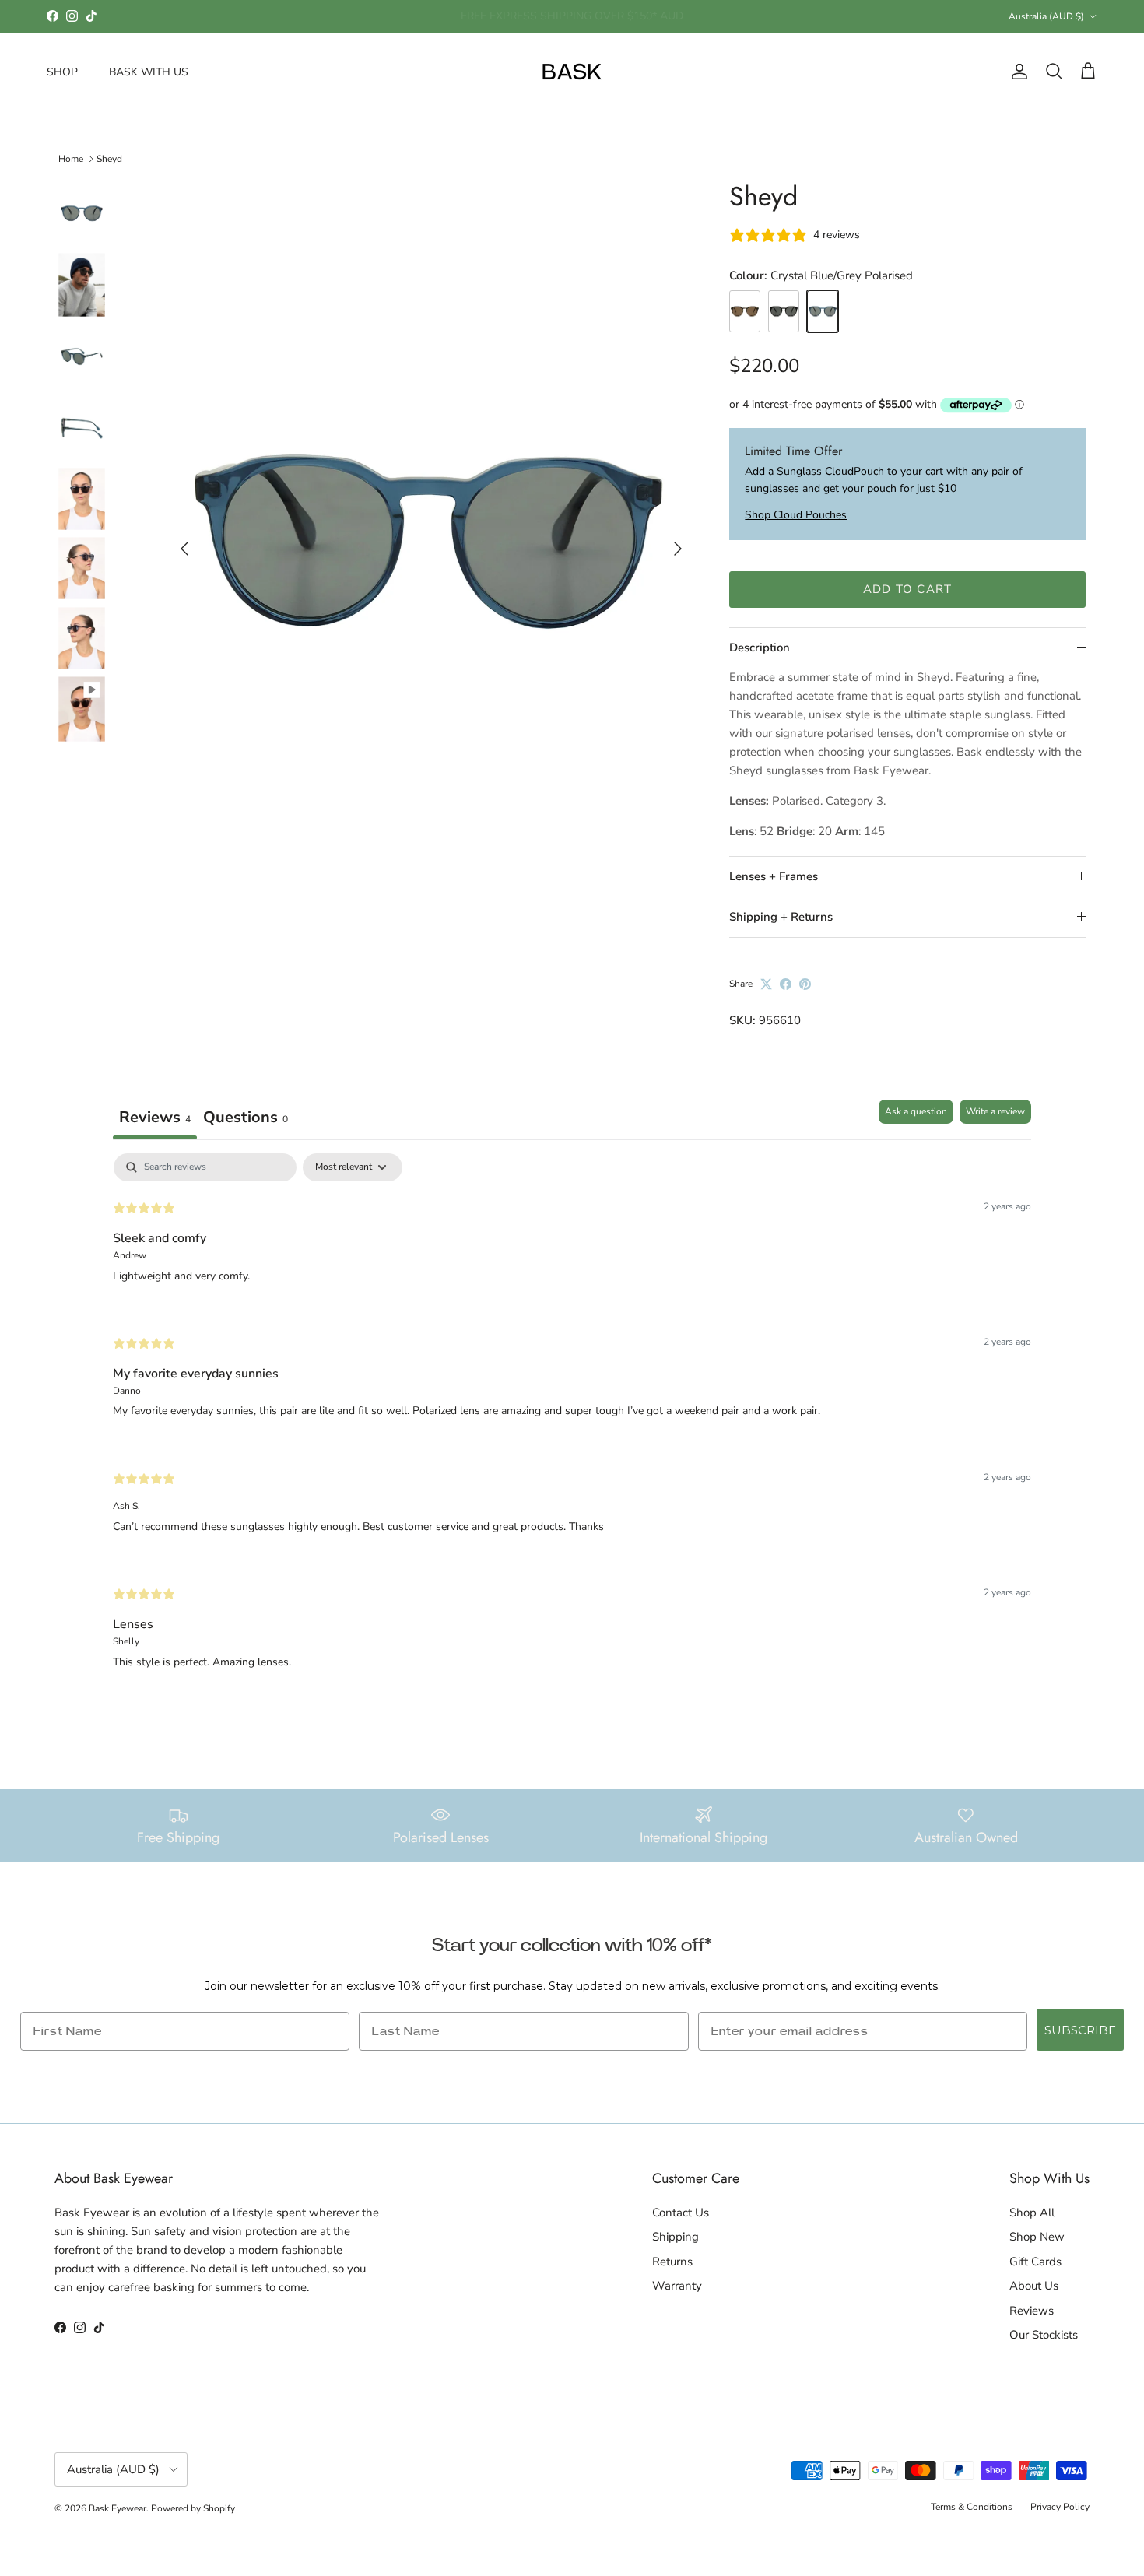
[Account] (1016, 72)
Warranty (677, 2286)
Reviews (1032, 2311)
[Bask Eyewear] (572, 72)
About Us (1034, 2286)
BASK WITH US (149, 71)
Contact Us (681, 2213)
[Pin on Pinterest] (805, 984)
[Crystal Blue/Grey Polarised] (823, 312)
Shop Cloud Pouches (796, 515)
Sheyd (109, 159)
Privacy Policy (1060, 2507)
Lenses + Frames (774, 876)
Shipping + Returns (781, 917)
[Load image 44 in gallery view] (429, 542)
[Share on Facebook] (786, 984)
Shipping (676, 2237)
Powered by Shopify (193, 2508)
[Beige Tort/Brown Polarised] (745, 312)
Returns (672, 2262)
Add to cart (907, 589)
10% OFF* (509, 16)
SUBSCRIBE (1080, 2030)
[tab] (246, 1120)
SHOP (62, 71)
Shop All (1032, 2213)
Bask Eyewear (118, 2508)
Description (760, 648)
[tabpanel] (572, 1424)
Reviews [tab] (155, 1117)
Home (71, 159)
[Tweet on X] (766, 984)
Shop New (1037, 2237)
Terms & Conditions (972, 2507)
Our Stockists (1044, 2335)
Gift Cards (1035, 2262)
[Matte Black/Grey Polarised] (784, 312)
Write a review (995, 1111)
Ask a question (916, 1111)
